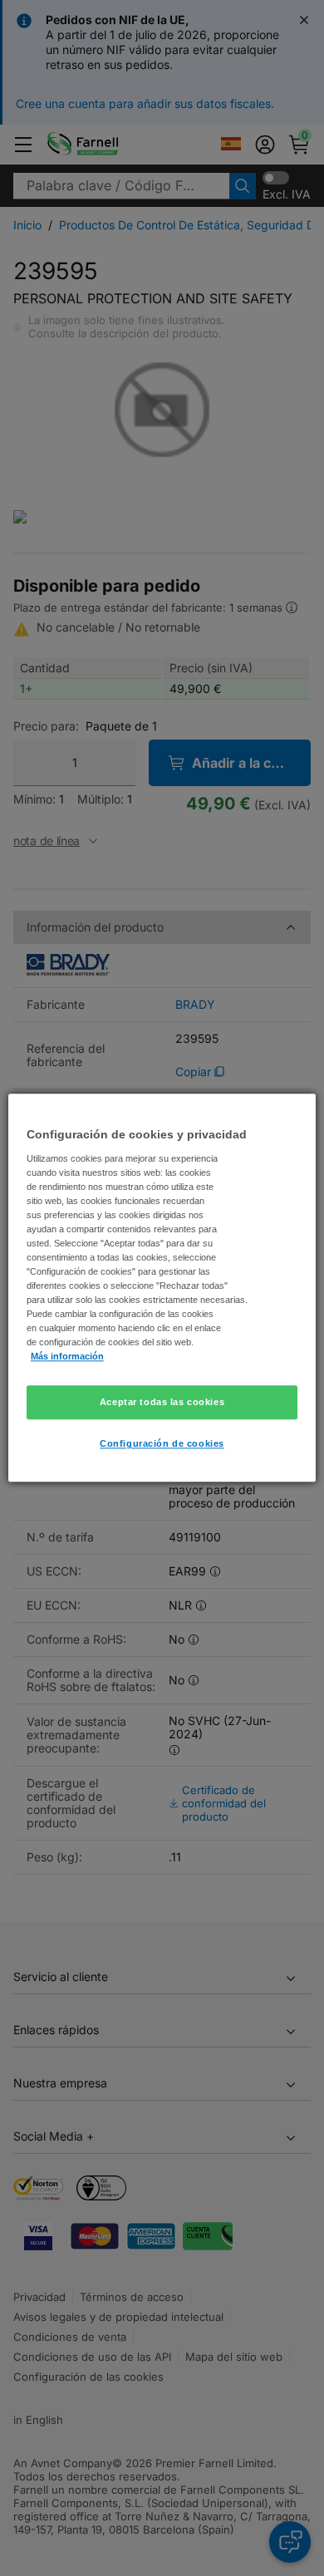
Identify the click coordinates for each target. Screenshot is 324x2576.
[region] (162, 1288)
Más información (67, 1357)
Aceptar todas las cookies (162, 1402)
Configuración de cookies (162, 1444)
